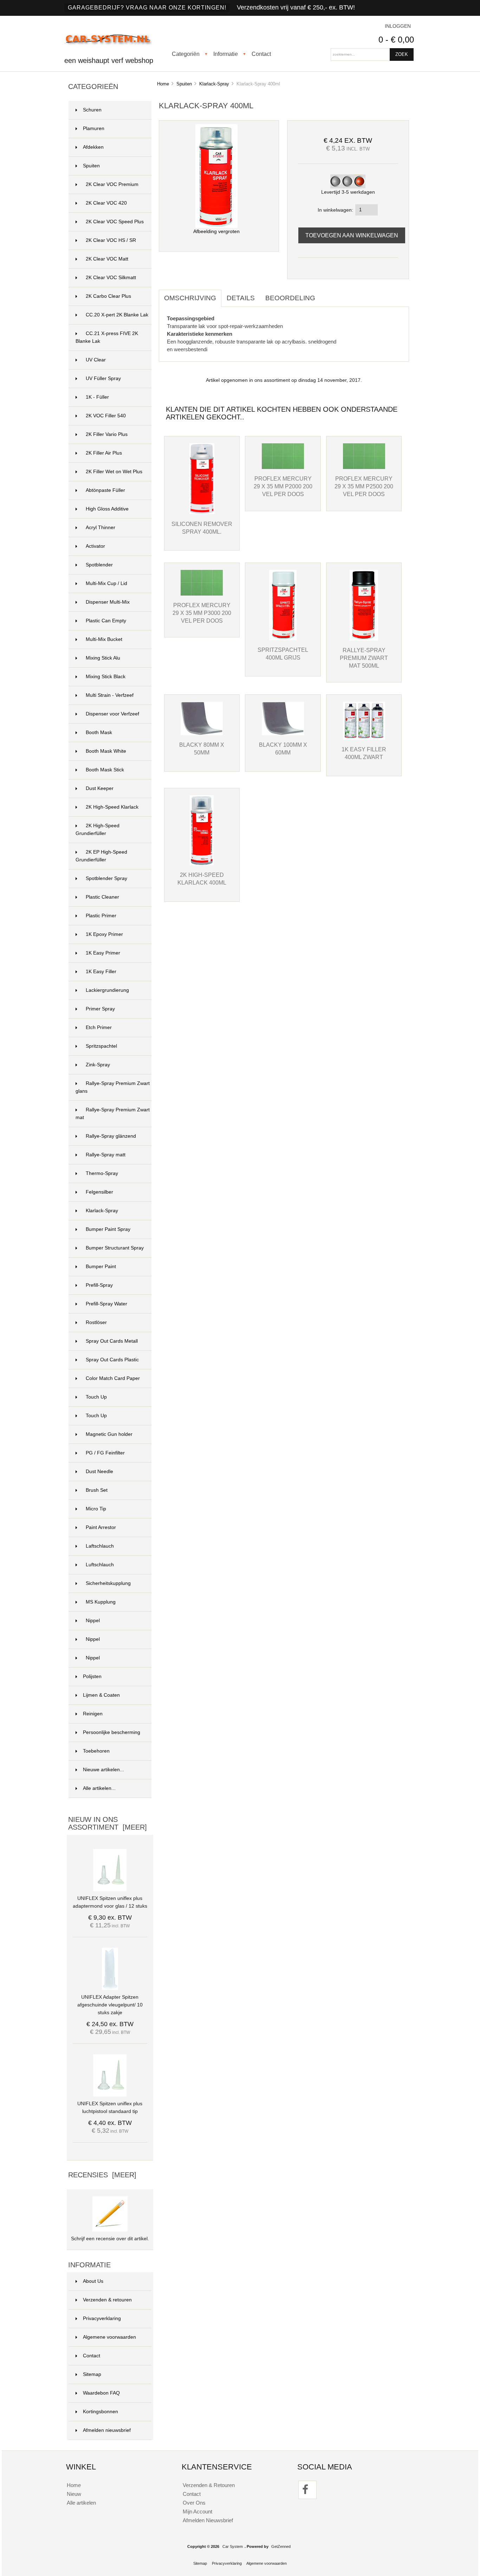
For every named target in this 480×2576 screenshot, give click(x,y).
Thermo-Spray (102, 1173)
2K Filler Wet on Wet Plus (114, 472)
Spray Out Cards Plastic (112, 1360)
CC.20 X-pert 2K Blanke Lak (117, 315)
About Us (93, 2281)
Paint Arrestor (101, 1527)
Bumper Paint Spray (108, 1229)
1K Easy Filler (101, 972)
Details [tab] (241, 298)
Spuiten (184, 84)
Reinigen (93, 1714)
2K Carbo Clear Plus (108, 296)
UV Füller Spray (103, 378)
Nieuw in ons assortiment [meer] (108, 1823)
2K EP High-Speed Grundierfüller (101, 856)
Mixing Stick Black (106, 677)
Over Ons (194, 2503)
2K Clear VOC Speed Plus (115, 222)
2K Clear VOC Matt (107, 259)
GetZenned (281, 2546)
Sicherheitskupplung (108, 1583)
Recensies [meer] (102, 2175)
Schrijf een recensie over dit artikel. (110, 2239)
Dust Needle (99, 1472)
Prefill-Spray (99, 1285)
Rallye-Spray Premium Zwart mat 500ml (364, 658)
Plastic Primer (101, 916)
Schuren (92, 110)
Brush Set (97, 1490)
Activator (95, 546)
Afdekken (93, 147)
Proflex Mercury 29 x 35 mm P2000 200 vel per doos (283, 486)
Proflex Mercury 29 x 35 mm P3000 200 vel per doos (202, 613)
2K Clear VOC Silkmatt (111, 278)
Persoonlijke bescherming (112, 1732)
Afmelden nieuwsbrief (107, 2430)
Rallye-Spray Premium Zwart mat (113, 1114)
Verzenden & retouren (107, 2300)
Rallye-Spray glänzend (111, 1136)
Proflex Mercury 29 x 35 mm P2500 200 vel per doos (364, 486)
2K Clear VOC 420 (106, 203)
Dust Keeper (100, 788)
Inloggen (398, 26)
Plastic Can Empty (106, 621)
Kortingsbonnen (100, 2412)
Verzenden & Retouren (209, 2485)
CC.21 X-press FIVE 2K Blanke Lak (107, 337)
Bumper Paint (101, 1267)
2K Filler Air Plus (104, 453)
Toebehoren (96, 1751)
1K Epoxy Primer (104, 934)
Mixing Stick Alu (103, 658)
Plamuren (94, 129)
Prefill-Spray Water (106, 1304)
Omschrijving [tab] (190, 298)
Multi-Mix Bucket (104, 639)
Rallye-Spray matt (106, 1155)
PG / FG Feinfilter (105, 1453)
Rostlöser (96, 1322)
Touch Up (96, 1397)
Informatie (226, 54)
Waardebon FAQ (101, 2393)
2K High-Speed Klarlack (112, 807)
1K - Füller (97, 397)
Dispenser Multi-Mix (108, 602)
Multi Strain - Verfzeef (110, 695)
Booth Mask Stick (105, 770)
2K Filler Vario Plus (107, 434)
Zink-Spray (98, 1065)
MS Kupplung (101, 1602)
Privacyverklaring (102, 2318)
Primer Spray (100, 1009)
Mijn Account (197, 2511)
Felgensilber (99, 1192)
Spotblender (99, 565)
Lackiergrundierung (107, 990)
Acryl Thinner (100, 528)
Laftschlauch (100, 1546)
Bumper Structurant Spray (115, 1248)
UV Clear (96, 360)
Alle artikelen (81, 2503)
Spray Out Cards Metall (112, 1341)
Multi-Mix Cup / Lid (106, 583)
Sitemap (92, 2374)
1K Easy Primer (103, 953)
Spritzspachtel (101, 1046)
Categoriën (186, 54)
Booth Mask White (106, 751)
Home (163, 84)
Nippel (93, 1621)
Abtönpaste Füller (105, 490)
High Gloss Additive (107, 509)
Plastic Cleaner (102, 897)
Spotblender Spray (106, 878)
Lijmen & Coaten (101, 1695)
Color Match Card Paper (113, 1378)
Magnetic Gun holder (109, 1434)
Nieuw (74, 2494)
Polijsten (92, 1676)
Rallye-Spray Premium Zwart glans (113, 1087)
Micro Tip (96, 1509)
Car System (233, 2546)
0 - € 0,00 (396, 40)
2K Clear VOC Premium (112, 184)
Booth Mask (99, 733)
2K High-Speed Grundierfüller (98, 830)
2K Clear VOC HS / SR (111, 240)
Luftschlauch (100, 1565)
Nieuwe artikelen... (103, 1770)
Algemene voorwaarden (109, 2337)
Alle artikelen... (99, 1788)
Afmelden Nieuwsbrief (208, 2520)
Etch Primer (99, 1027)
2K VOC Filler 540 (106, 416)
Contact (261, 54)
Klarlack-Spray (214, 84)
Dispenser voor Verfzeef (112, 714)
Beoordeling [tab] (290, 298)
